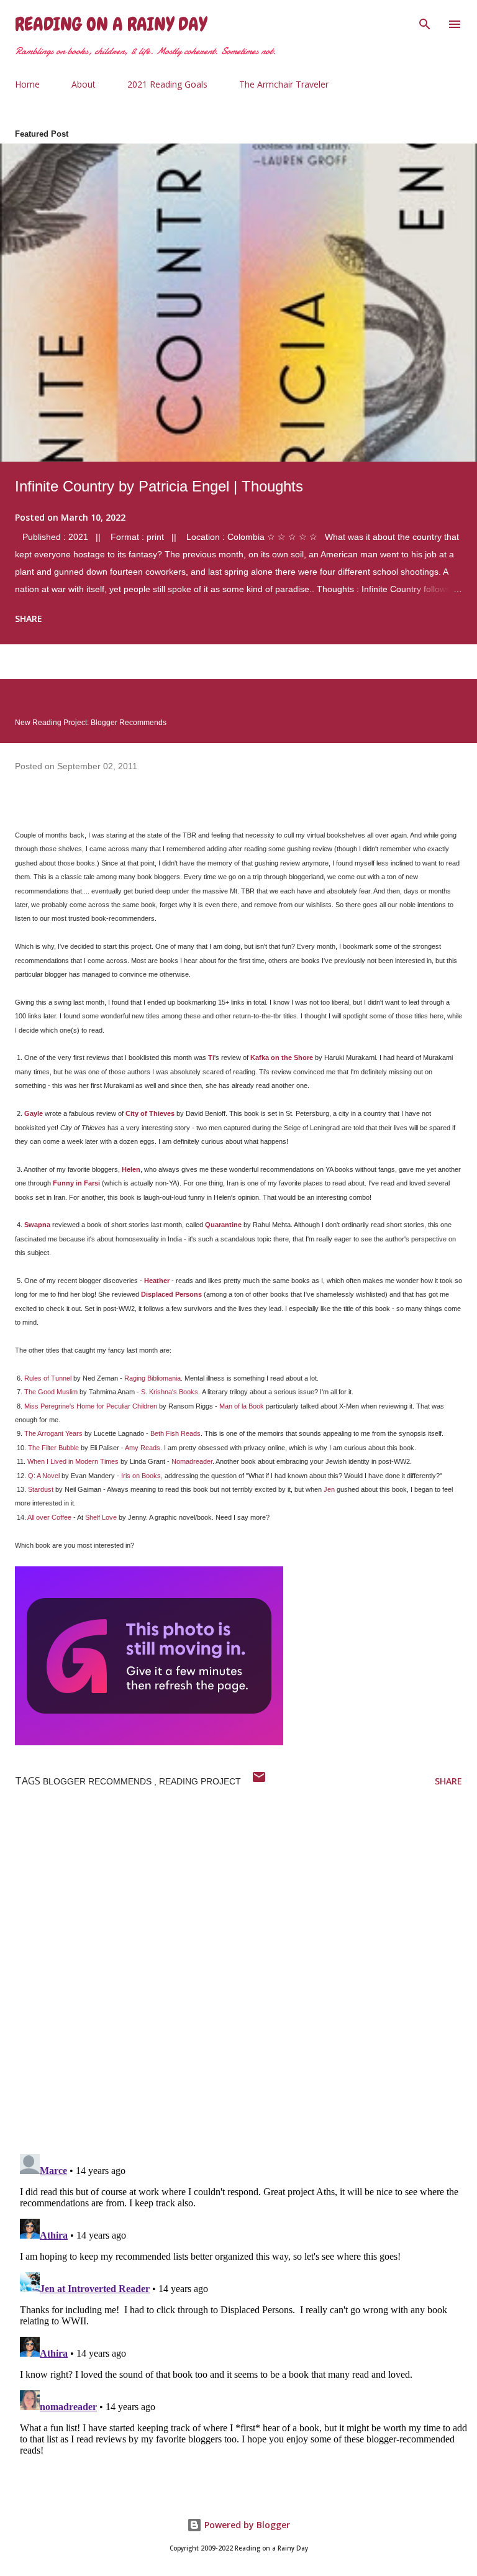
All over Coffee (49, 1517)
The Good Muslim (51, 1392)
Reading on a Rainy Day (111, 24)
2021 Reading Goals (167, 84)
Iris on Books (141, 1476)
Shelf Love (101, 1517)
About (84, 84)
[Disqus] (246, 1983)
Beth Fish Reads (175, 1433)
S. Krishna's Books (170, 1392)
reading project (200, 1781)
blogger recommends (98, 1781)
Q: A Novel (44, 1476)
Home (27, 84)
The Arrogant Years (53, 1433)
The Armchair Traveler (284, 84)
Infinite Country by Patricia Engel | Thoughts (159, 486)
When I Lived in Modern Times (73, 1461)
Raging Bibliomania (152, 1378)
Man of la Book (242, 1406)
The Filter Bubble (53, 1448)
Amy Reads (143, 1448)
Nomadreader (192, 1461)
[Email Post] (259, 1781)
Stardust (41, 1489)
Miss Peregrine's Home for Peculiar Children (91, 1406)
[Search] (425, 22)
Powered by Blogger (246, 2525)
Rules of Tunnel (48, 1378)
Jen (329, 1489)
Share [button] (29, 619)
